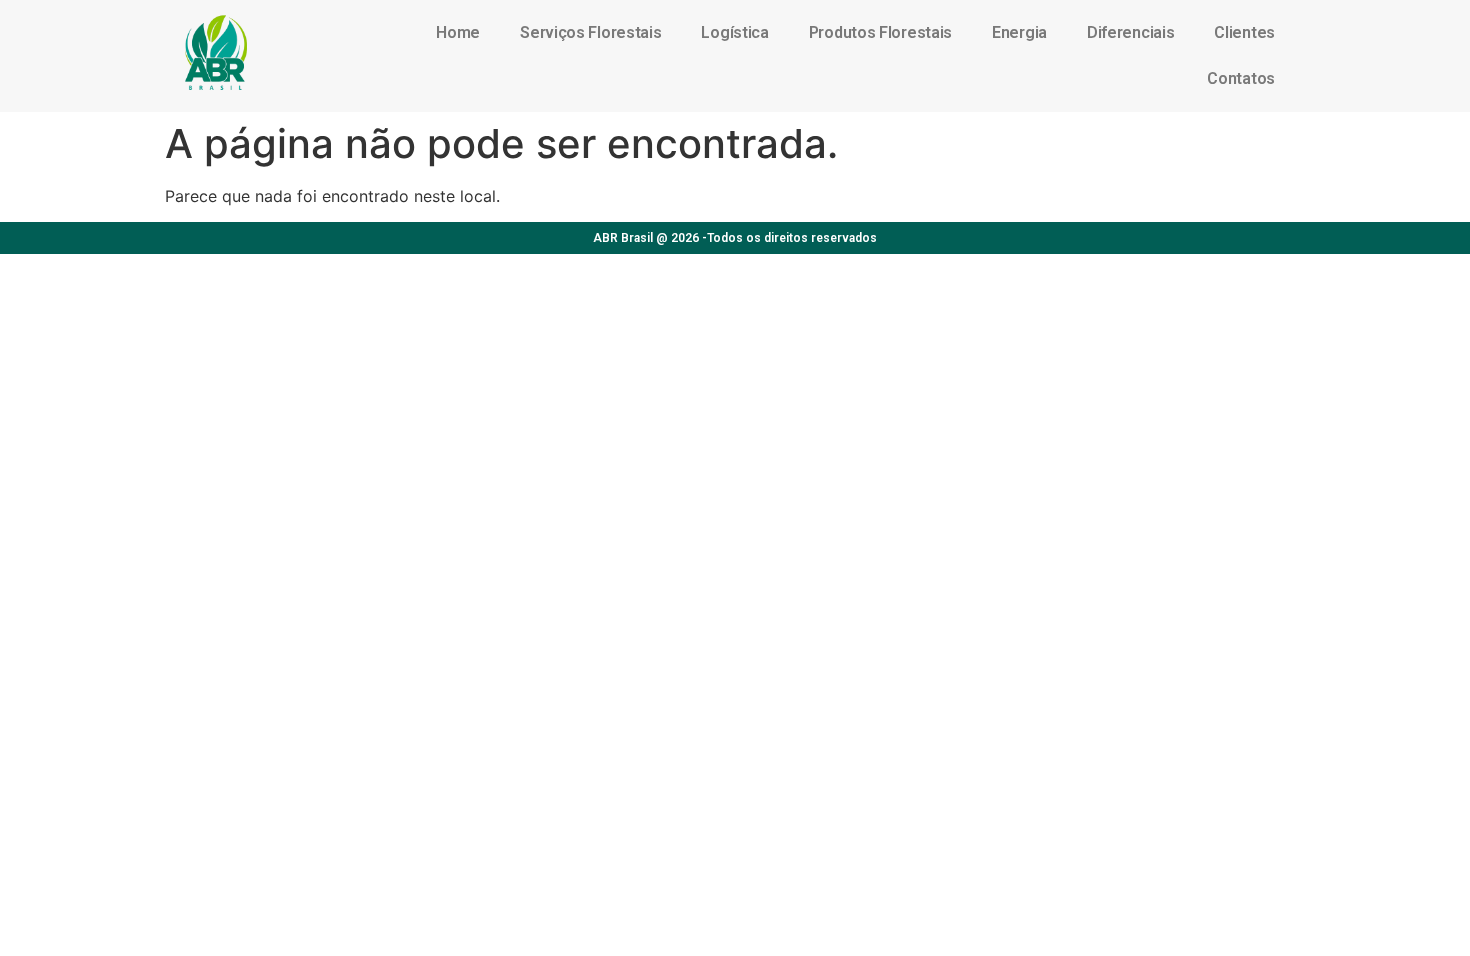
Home (458, 32)
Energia (1019, 32)
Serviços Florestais (590, 32)
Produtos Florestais (880, 32)
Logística (734, 32)
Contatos (1241, 78)
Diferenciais (1130, 32)
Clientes (1244, 32)
